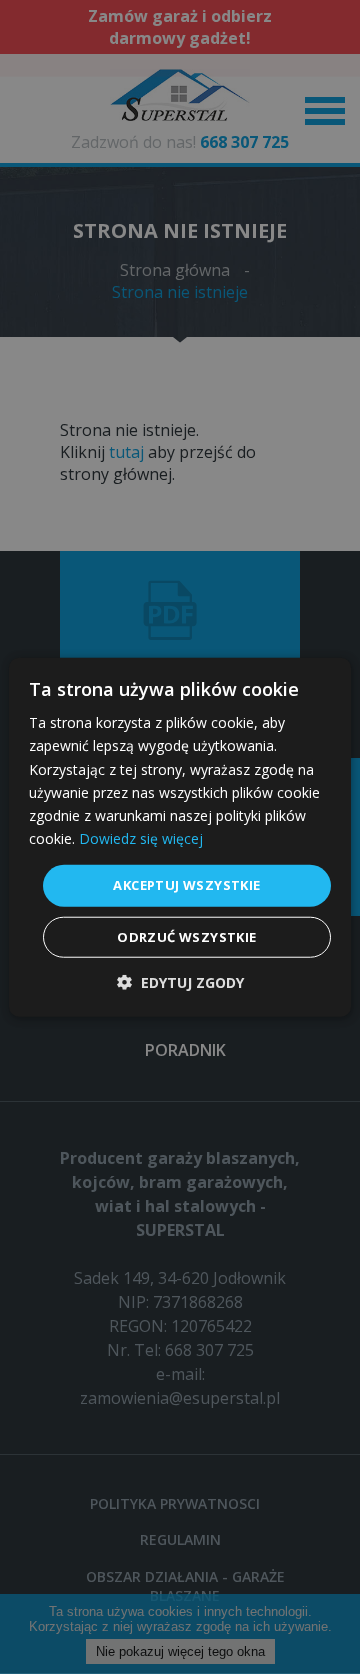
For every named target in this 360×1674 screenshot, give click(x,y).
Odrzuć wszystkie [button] (186, 936)
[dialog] (180, 837)
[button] (180, 981)
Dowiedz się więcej (141, 838)
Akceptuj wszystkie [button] (186, 885)
